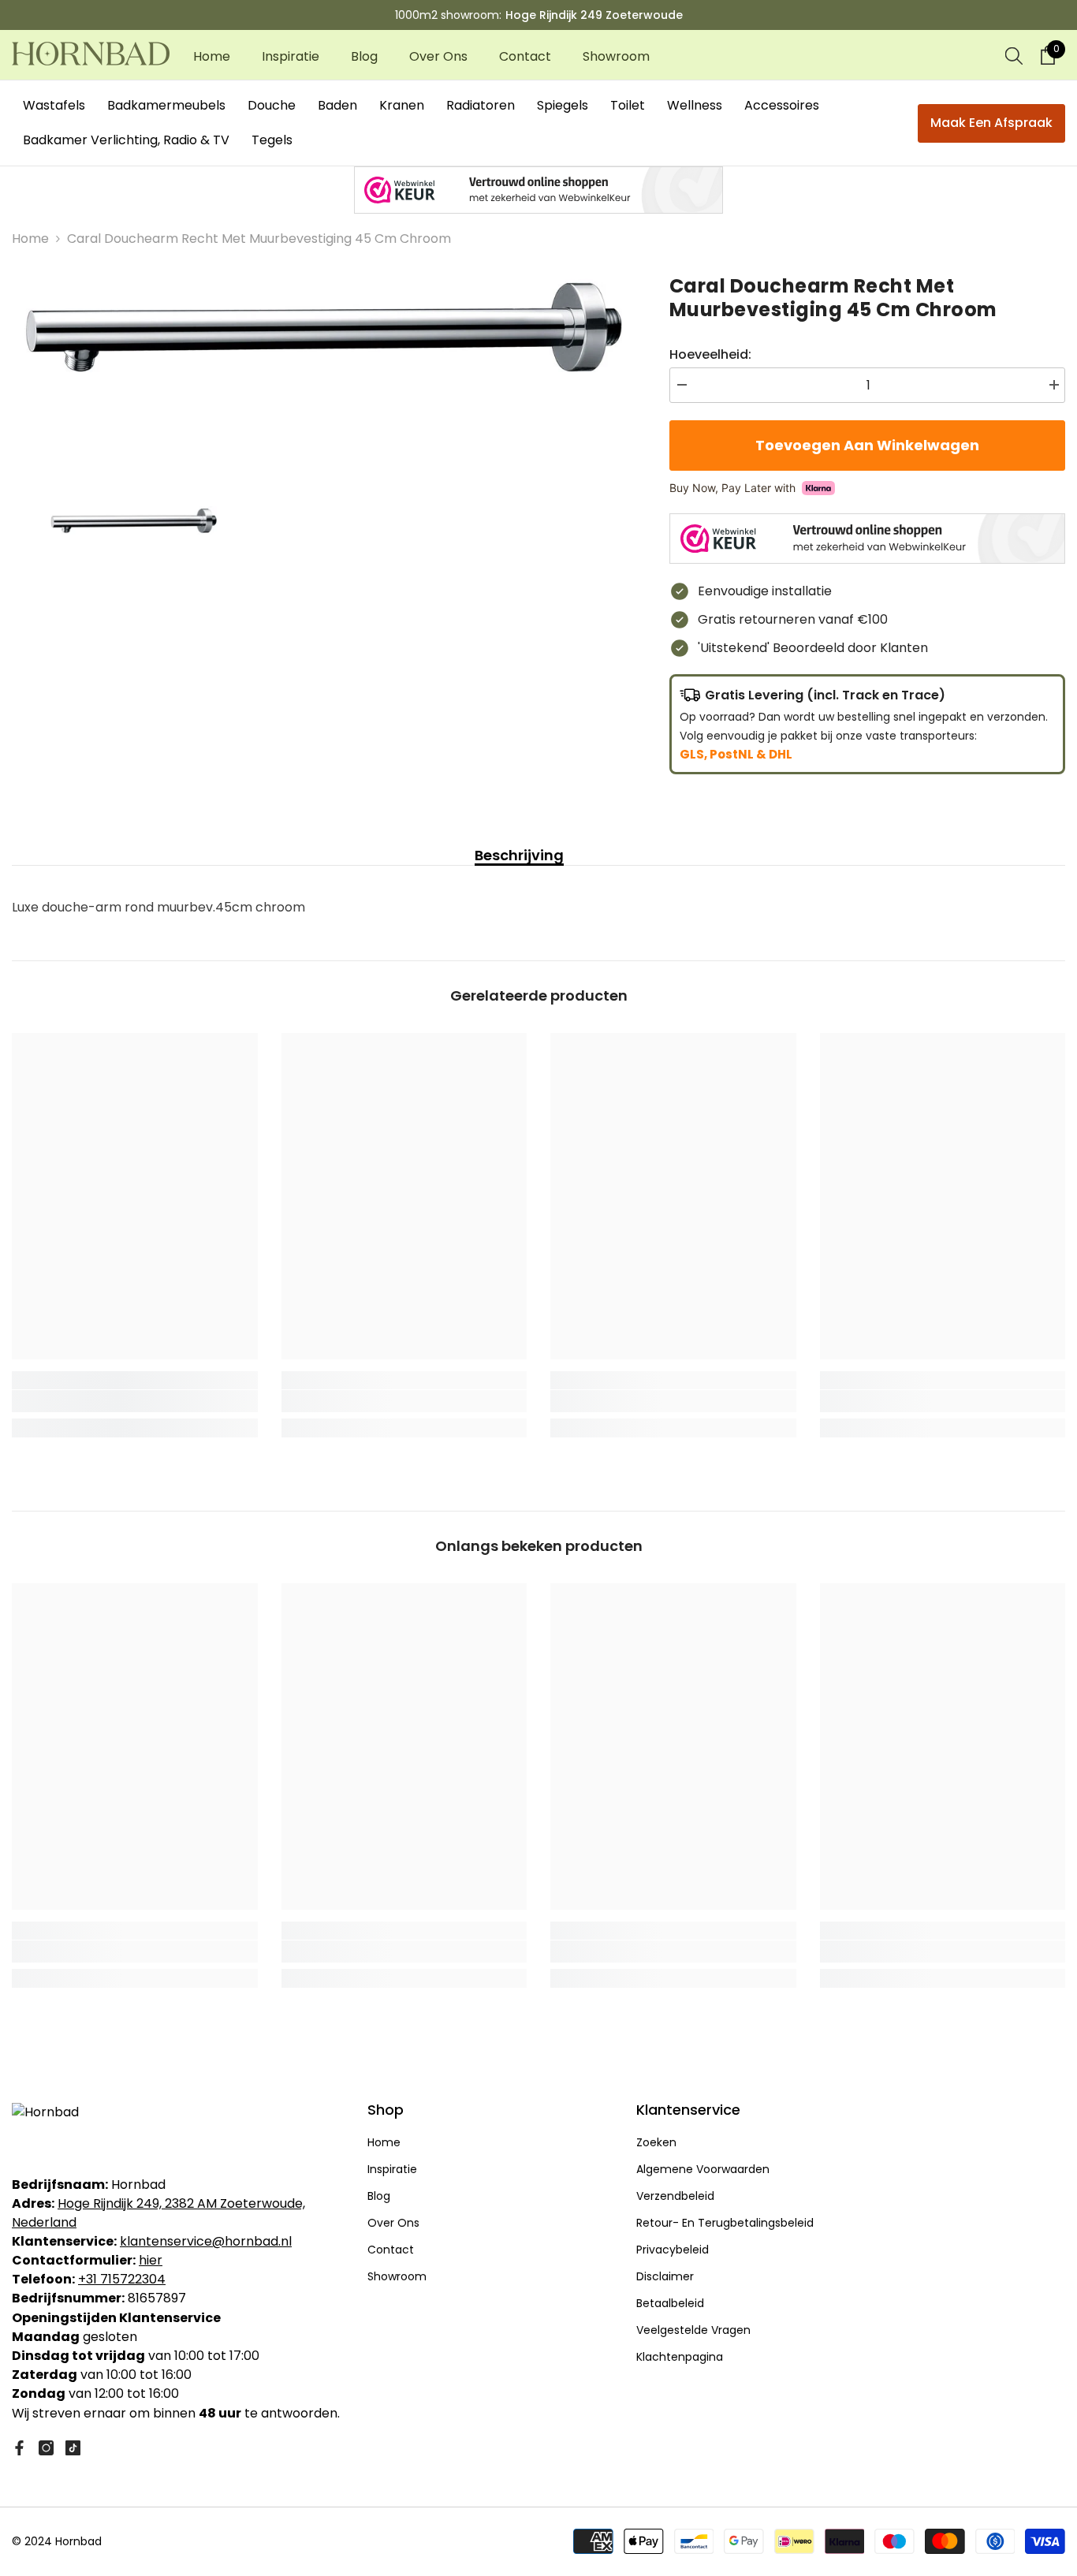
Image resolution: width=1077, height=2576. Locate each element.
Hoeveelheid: (710, 354)
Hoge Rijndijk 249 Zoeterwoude (594, 15)
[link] (135, 1401)
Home (30, 239)
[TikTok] (73, 2448)
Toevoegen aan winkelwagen (863, 445)
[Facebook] (19, 2448)
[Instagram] (46, 2448)
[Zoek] (1014, 55)
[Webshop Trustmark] (538, 190)
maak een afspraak (991, 123)
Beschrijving (519, 856)
